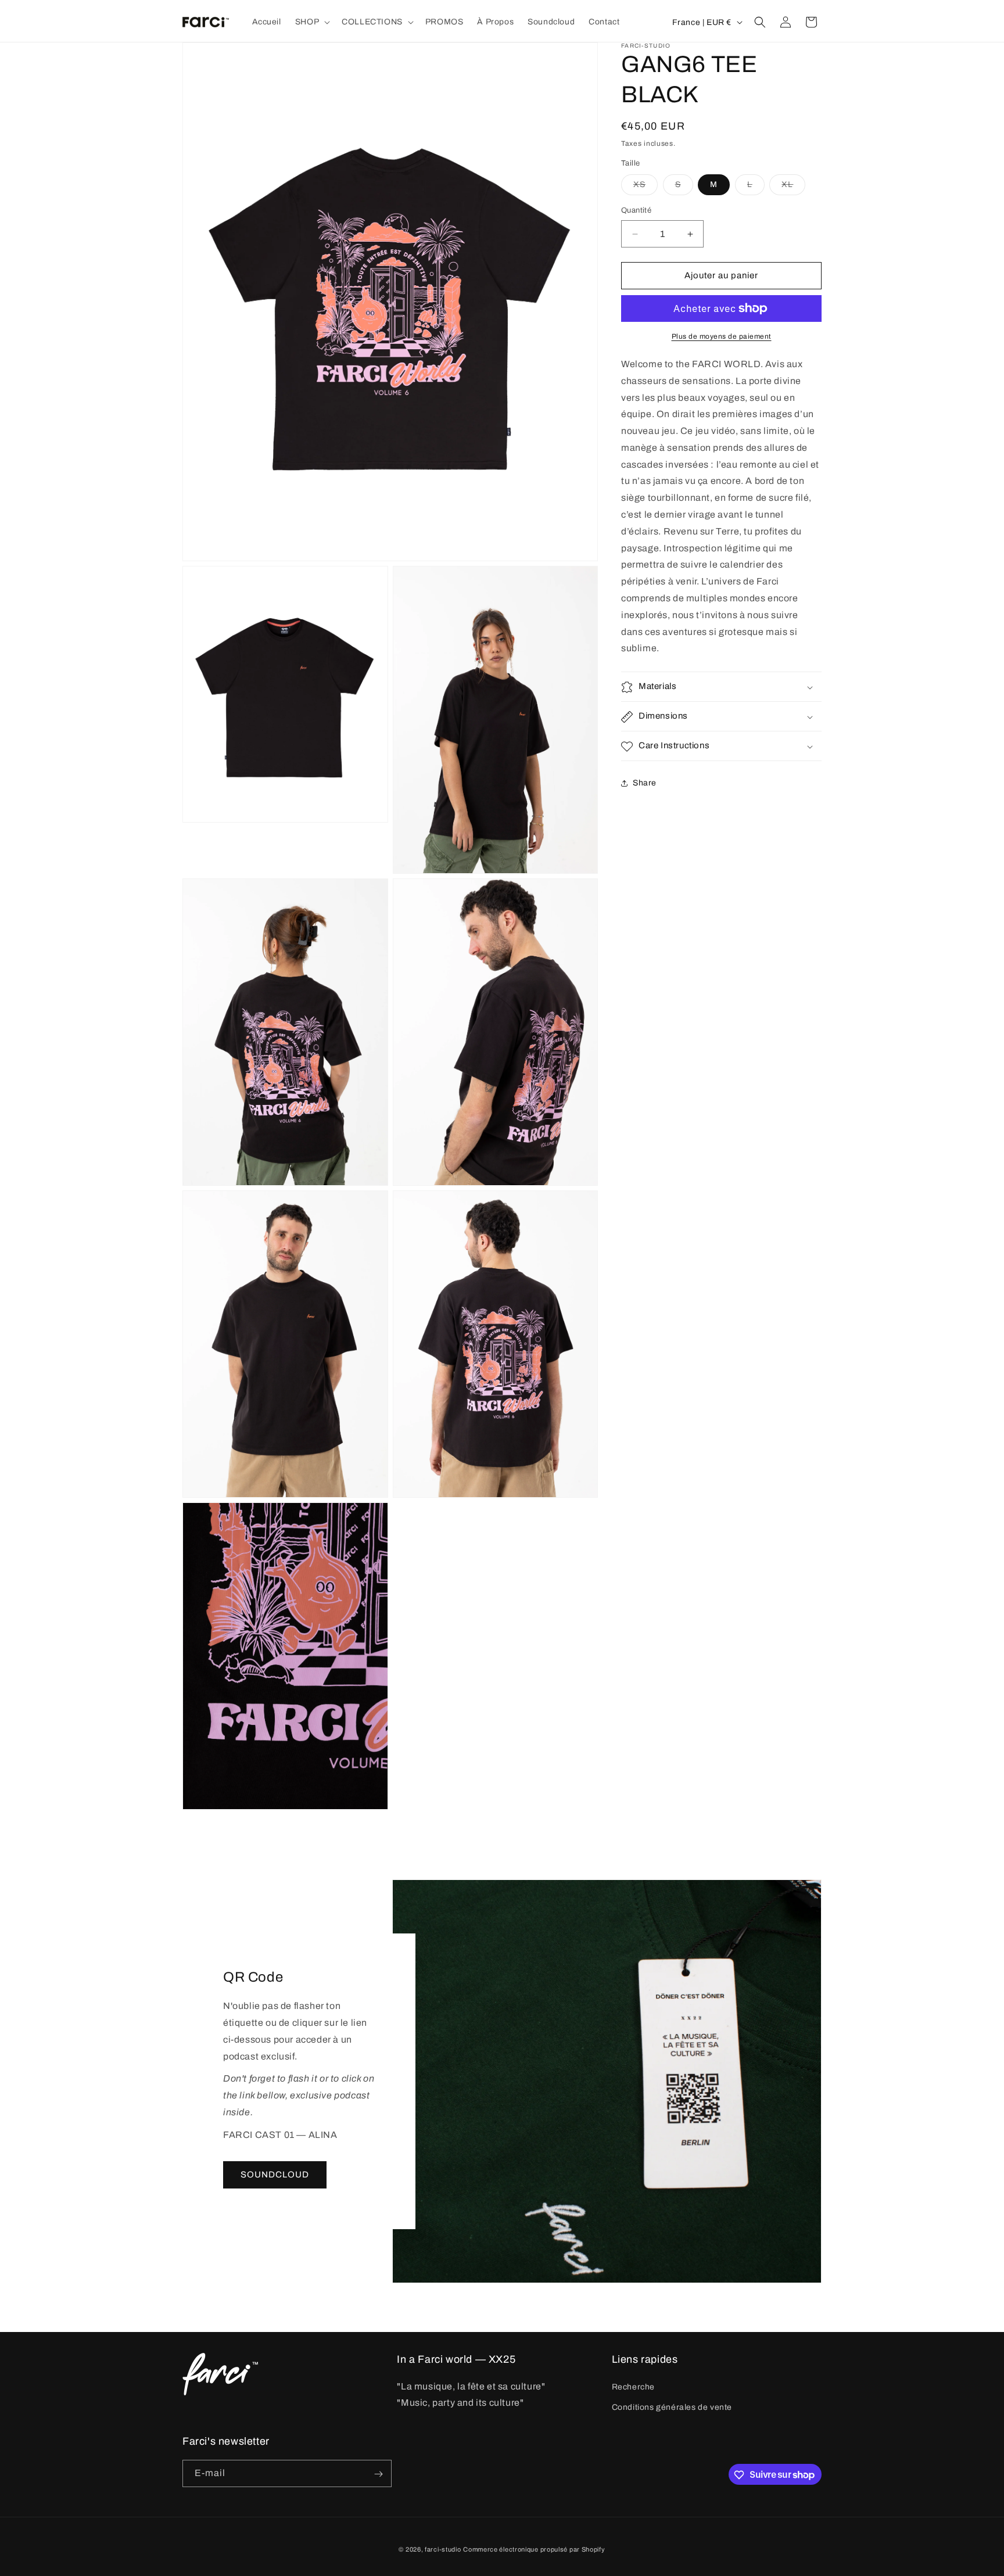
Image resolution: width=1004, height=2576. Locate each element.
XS (646, 188)
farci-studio (443, 2549)
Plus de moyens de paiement (722, 336)
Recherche (633, 2387)
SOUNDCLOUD (275, 2175)
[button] (311, 22)
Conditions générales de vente (672, 2407)
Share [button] (645, 783)
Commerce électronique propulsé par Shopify (534, 2549)
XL (793, 188)
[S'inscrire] (378, 2474)
